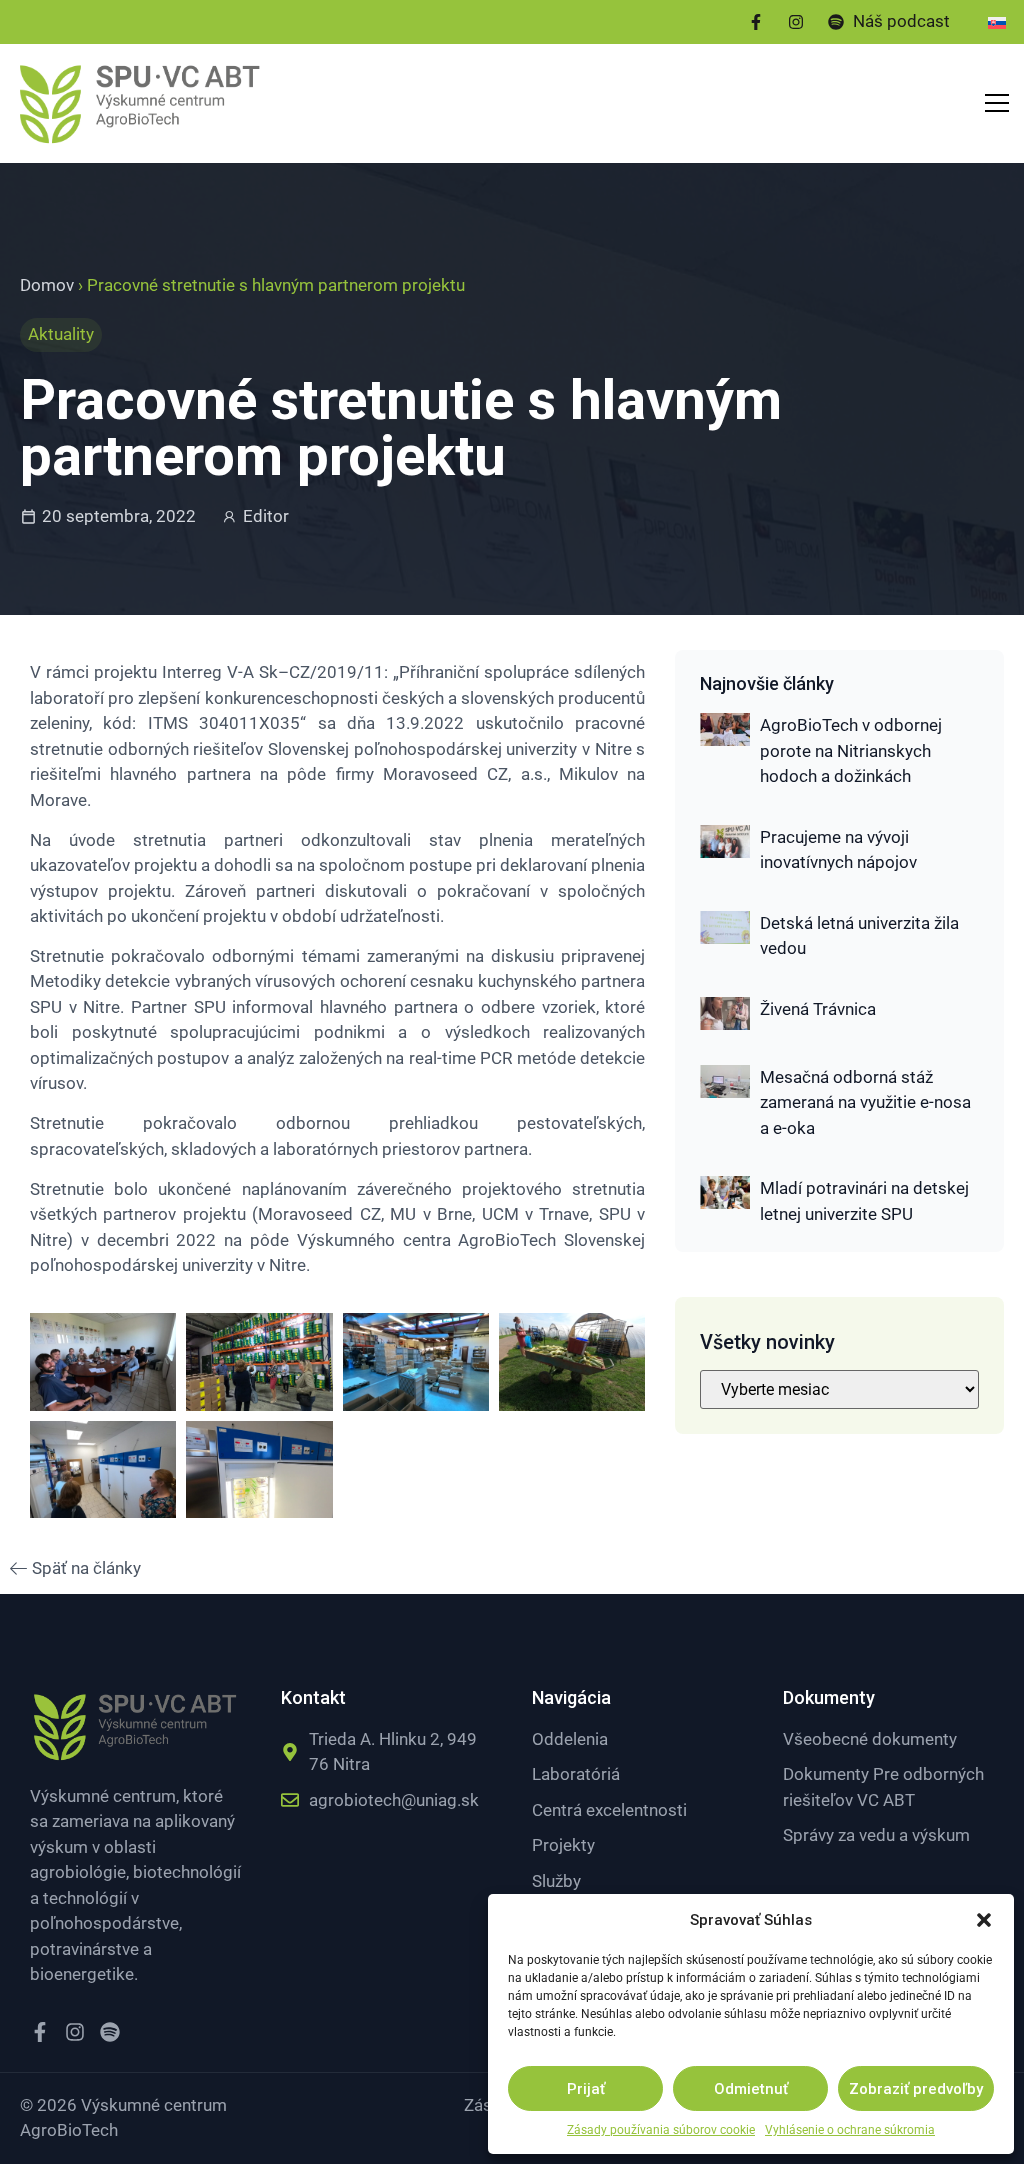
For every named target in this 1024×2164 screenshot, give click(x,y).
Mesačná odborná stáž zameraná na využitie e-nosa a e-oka (865, 1102)
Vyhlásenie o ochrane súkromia (850, 2130)
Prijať (586, 2089)
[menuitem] (997, 22)
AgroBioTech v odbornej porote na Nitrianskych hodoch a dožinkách (851, 750)
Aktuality (61, 334)
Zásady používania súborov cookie (661, 2130)
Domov (47, 285)
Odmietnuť (751, 2089)
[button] (984, 1920)
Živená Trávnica (818, 1009)
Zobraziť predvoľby (916, 2089)
